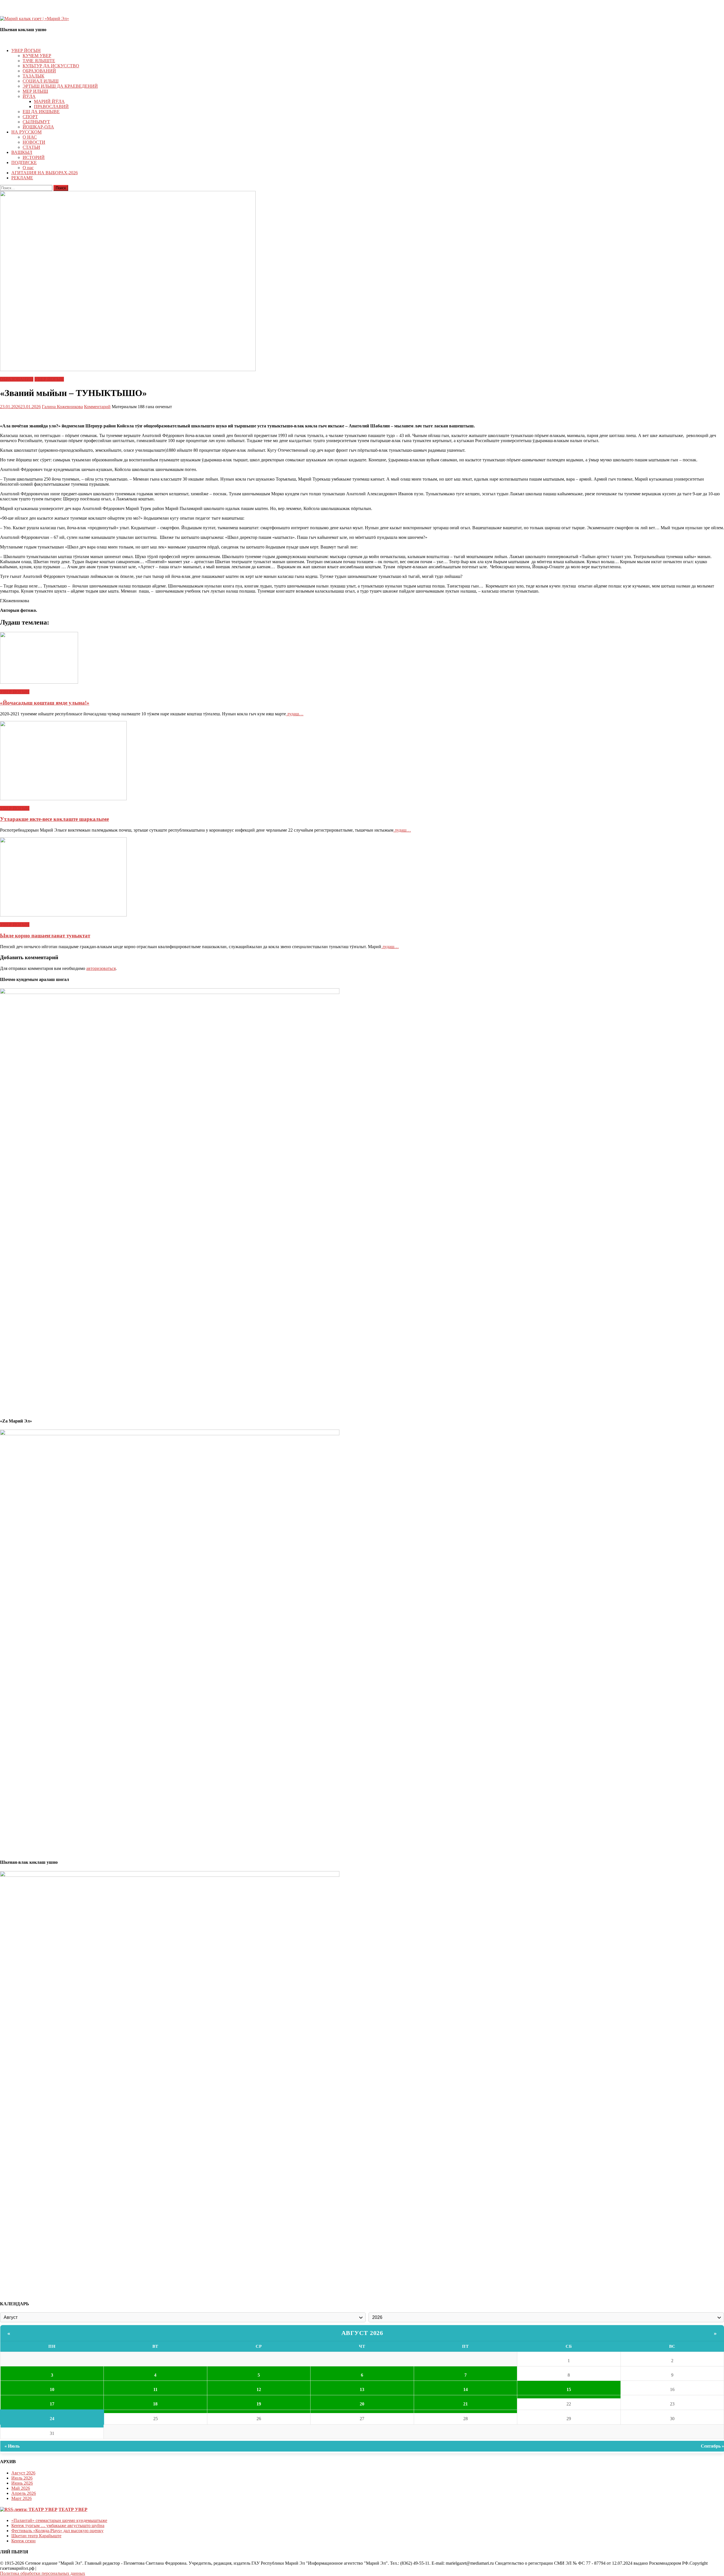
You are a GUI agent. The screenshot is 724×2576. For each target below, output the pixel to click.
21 (466, 2404)
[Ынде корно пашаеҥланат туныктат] (362, 877)
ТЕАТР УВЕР (73, 2509)
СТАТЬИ (31, 147)
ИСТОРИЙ (34, 157)
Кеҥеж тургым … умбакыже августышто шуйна (58, 2526)
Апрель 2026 (24, 2493)
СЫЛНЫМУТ (36, 122)
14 (466, 2389)
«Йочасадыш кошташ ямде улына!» (45, 703)
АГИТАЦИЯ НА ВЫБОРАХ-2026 (45, 173)
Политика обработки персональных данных (43, 2573)
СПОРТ (30, 117)
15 (569, 2389)
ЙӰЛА (29, 96)
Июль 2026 (22, 2478)
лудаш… (295, 714)
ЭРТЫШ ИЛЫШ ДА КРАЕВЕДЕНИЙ (60, 86)
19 (259, 2404)
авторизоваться (101, 968)
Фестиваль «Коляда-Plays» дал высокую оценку (57, 2531)
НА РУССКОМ (26, 132)
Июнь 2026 (22, 2483)
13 (362, 2389)
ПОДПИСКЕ (24, 163)
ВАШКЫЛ (22, 152)
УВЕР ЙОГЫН (26, 50)
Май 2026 (21, 2488)
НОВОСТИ (34, 142)
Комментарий (97, 407)
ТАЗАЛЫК (34, 76)
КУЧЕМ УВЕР (37, 56)
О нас (28, 168)
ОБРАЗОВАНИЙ (39, 71)
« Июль (12, 2446)
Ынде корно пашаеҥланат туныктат (45, 936)
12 (259, 2389)
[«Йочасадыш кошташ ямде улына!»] (362, 658)
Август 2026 (362, 2333)
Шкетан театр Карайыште (36, 2536)
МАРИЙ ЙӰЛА (49, 101)
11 (155, 2389)
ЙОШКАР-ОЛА (38, 127)
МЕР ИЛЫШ (35, 91)
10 (52, 2389)
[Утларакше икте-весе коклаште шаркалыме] (362, 761)
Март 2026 (21, 2498)
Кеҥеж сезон (23, 2541)
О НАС (30, 137)
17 (52, 2404)
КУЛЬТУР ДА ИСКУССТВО (51, 66)
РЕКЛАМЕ (22, 178)
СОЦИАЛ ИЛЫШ (41, 81)
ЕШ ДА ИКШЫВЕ (41, 112)
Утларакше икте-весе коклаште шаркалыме (54, 819)
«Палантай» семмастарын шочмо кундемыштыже (59, 2520)
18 (155, 2404)
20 (362, 2404)
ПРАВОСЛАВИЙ (51, 106)
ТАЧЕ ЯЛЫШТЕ (39, 61)
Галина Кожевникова (62, 407)
